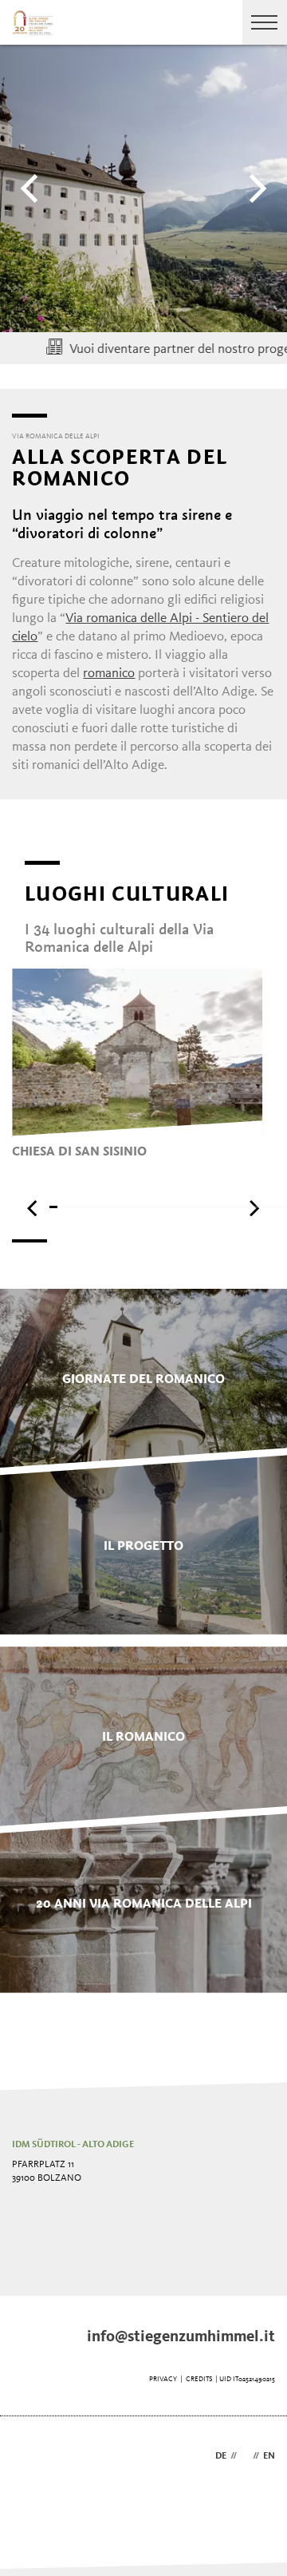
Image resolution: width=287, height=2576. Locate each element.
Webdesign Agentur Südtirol (31, 2457)
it (245, 2456)
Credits (199, 2379)
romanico (109, 674)
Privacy (163, 2379)
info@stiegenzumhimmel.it (181, 2337)
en (269, 2456)
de (221, 2456)
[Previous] (32, 188)
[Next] (255, 188)
